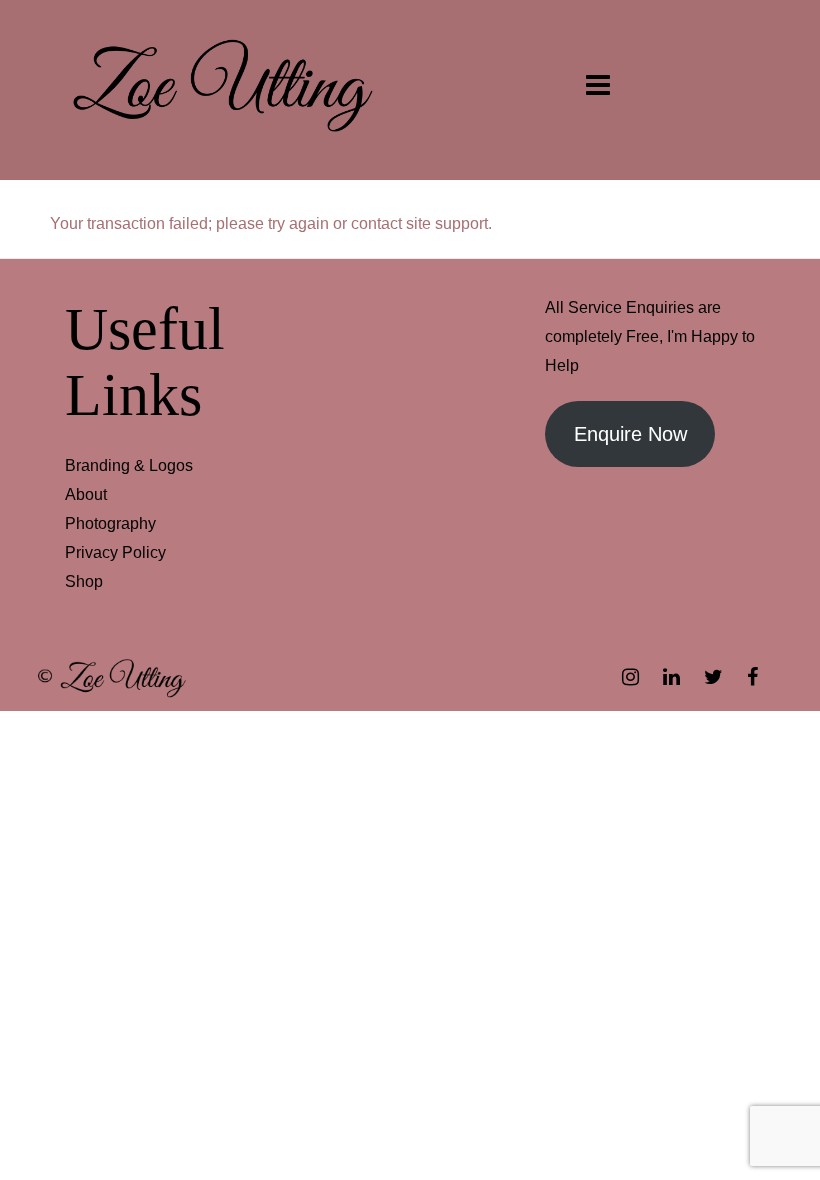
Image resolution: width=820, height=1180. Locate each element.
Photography (110, 523)
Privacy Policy (115, 552)
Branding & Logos (129, 465)
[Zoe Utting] (222, 88)
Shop (84, 581)
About (86, 494)
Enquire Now (630, 434)
